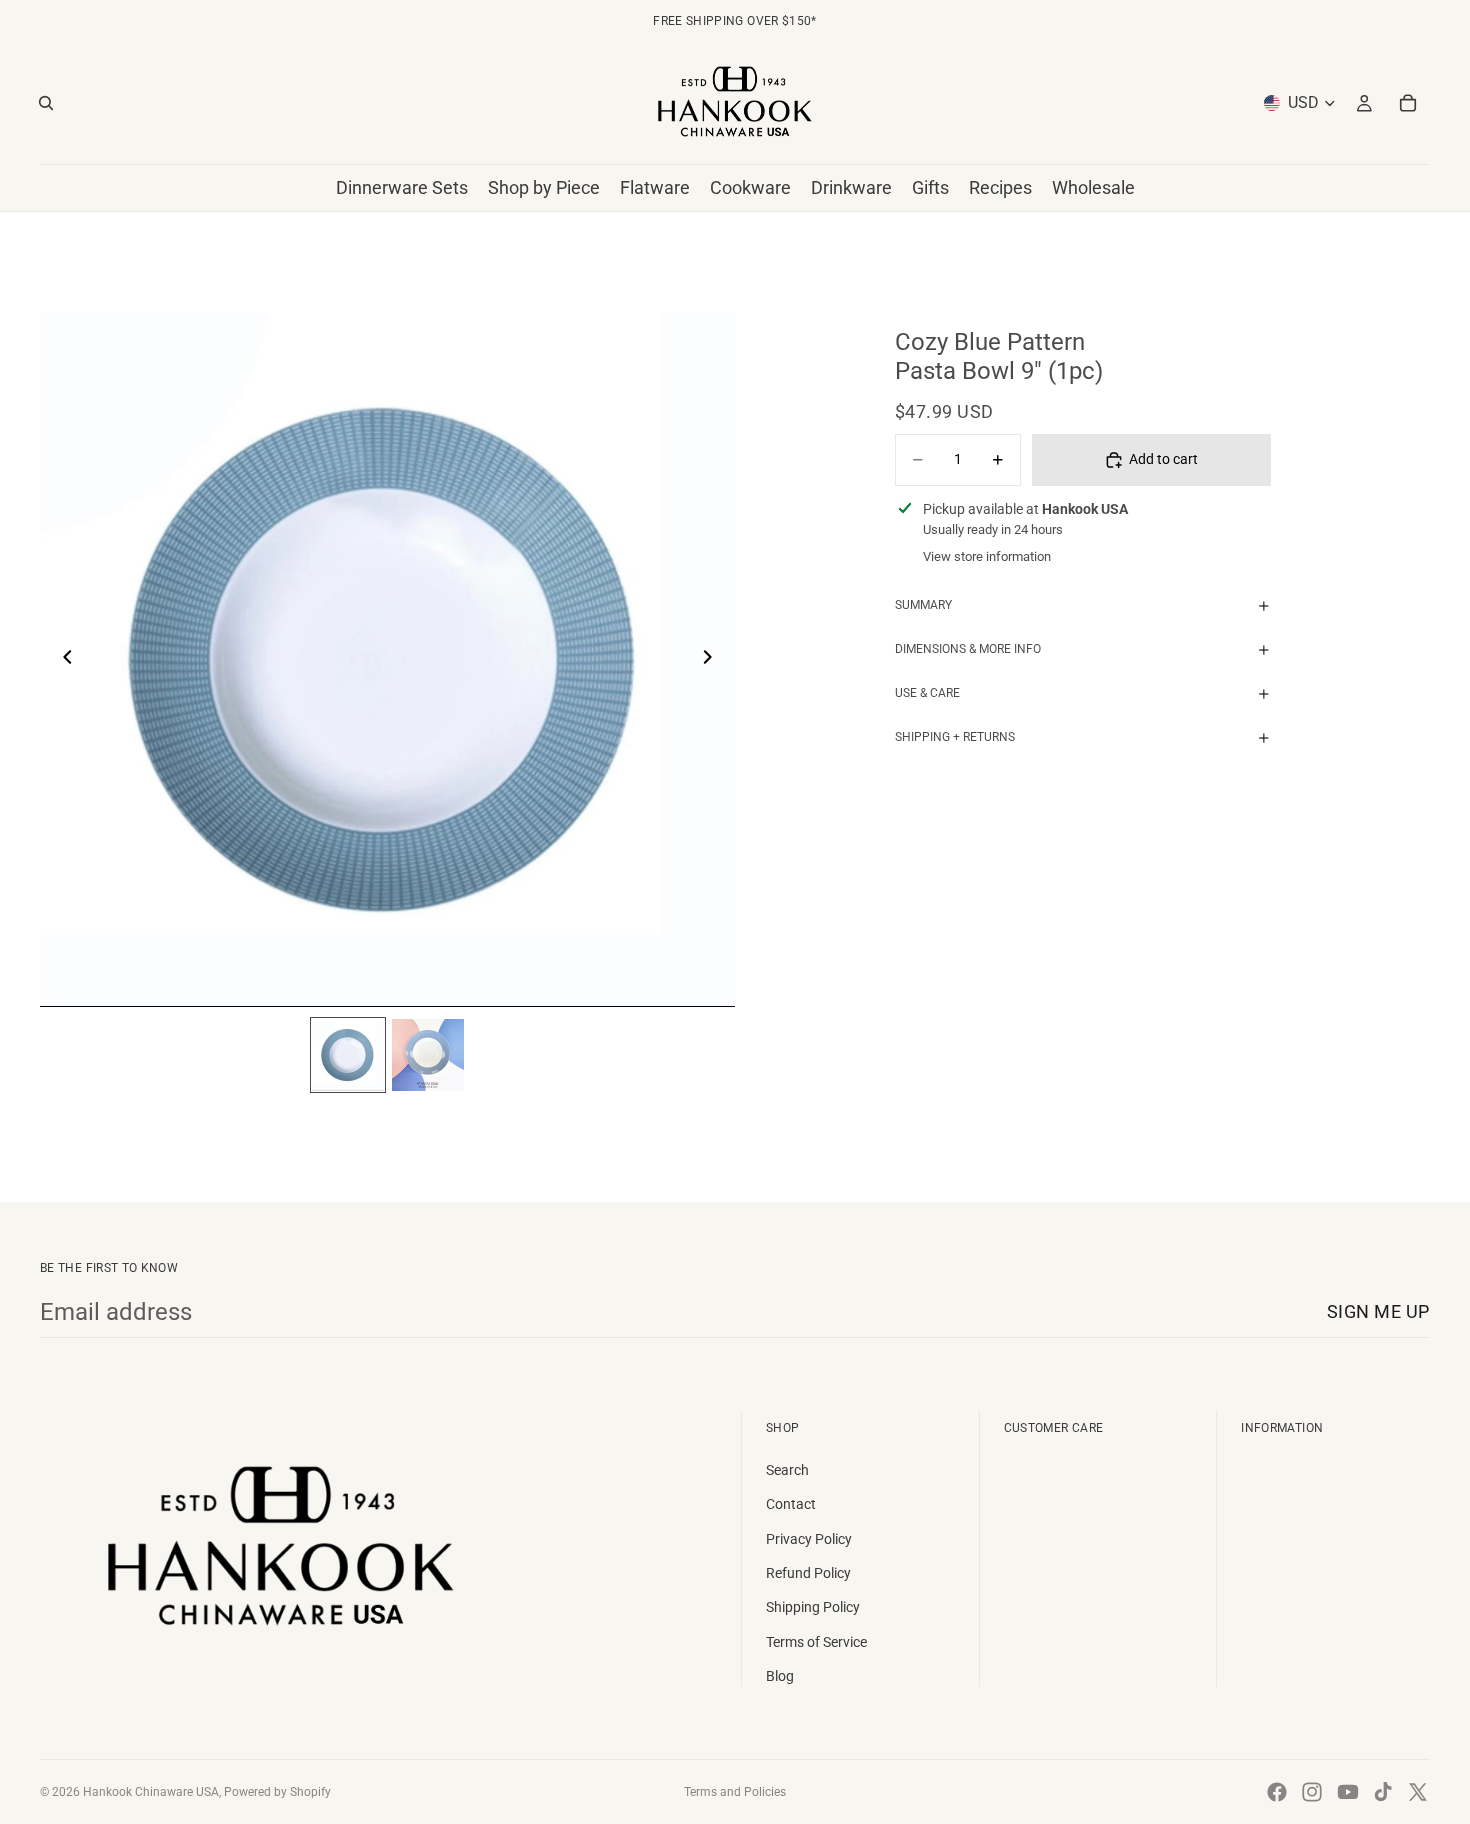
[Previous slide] (62, 660)
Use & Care (927, 693)
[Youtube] (1348, 1792)
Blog (780, 1676)
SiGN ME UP (1378, 1311)
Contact (791, 1504)
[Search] (46, 103)
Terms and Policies (735, 1792)
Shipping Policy (813, 1607)
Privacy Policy (809, 1539)
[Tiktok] (1383, 1792)
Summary (923, 605)
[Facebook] (1277, 1792)
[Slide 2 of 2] (428, 1055)
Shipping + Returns (955, 737)
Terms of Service (816, 1642)
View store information (987, 556)
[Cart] (1408, 103)
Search (787, 1470)
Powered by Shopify (277, 1792)
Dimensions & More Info (968, 649)
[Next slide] (713, 660)
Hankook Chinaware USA (151, 1792)
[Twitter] (1418, 1792)
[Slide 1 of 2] (348, 1055)
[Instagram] (1312, 1792)
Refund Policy (808, 1573)
